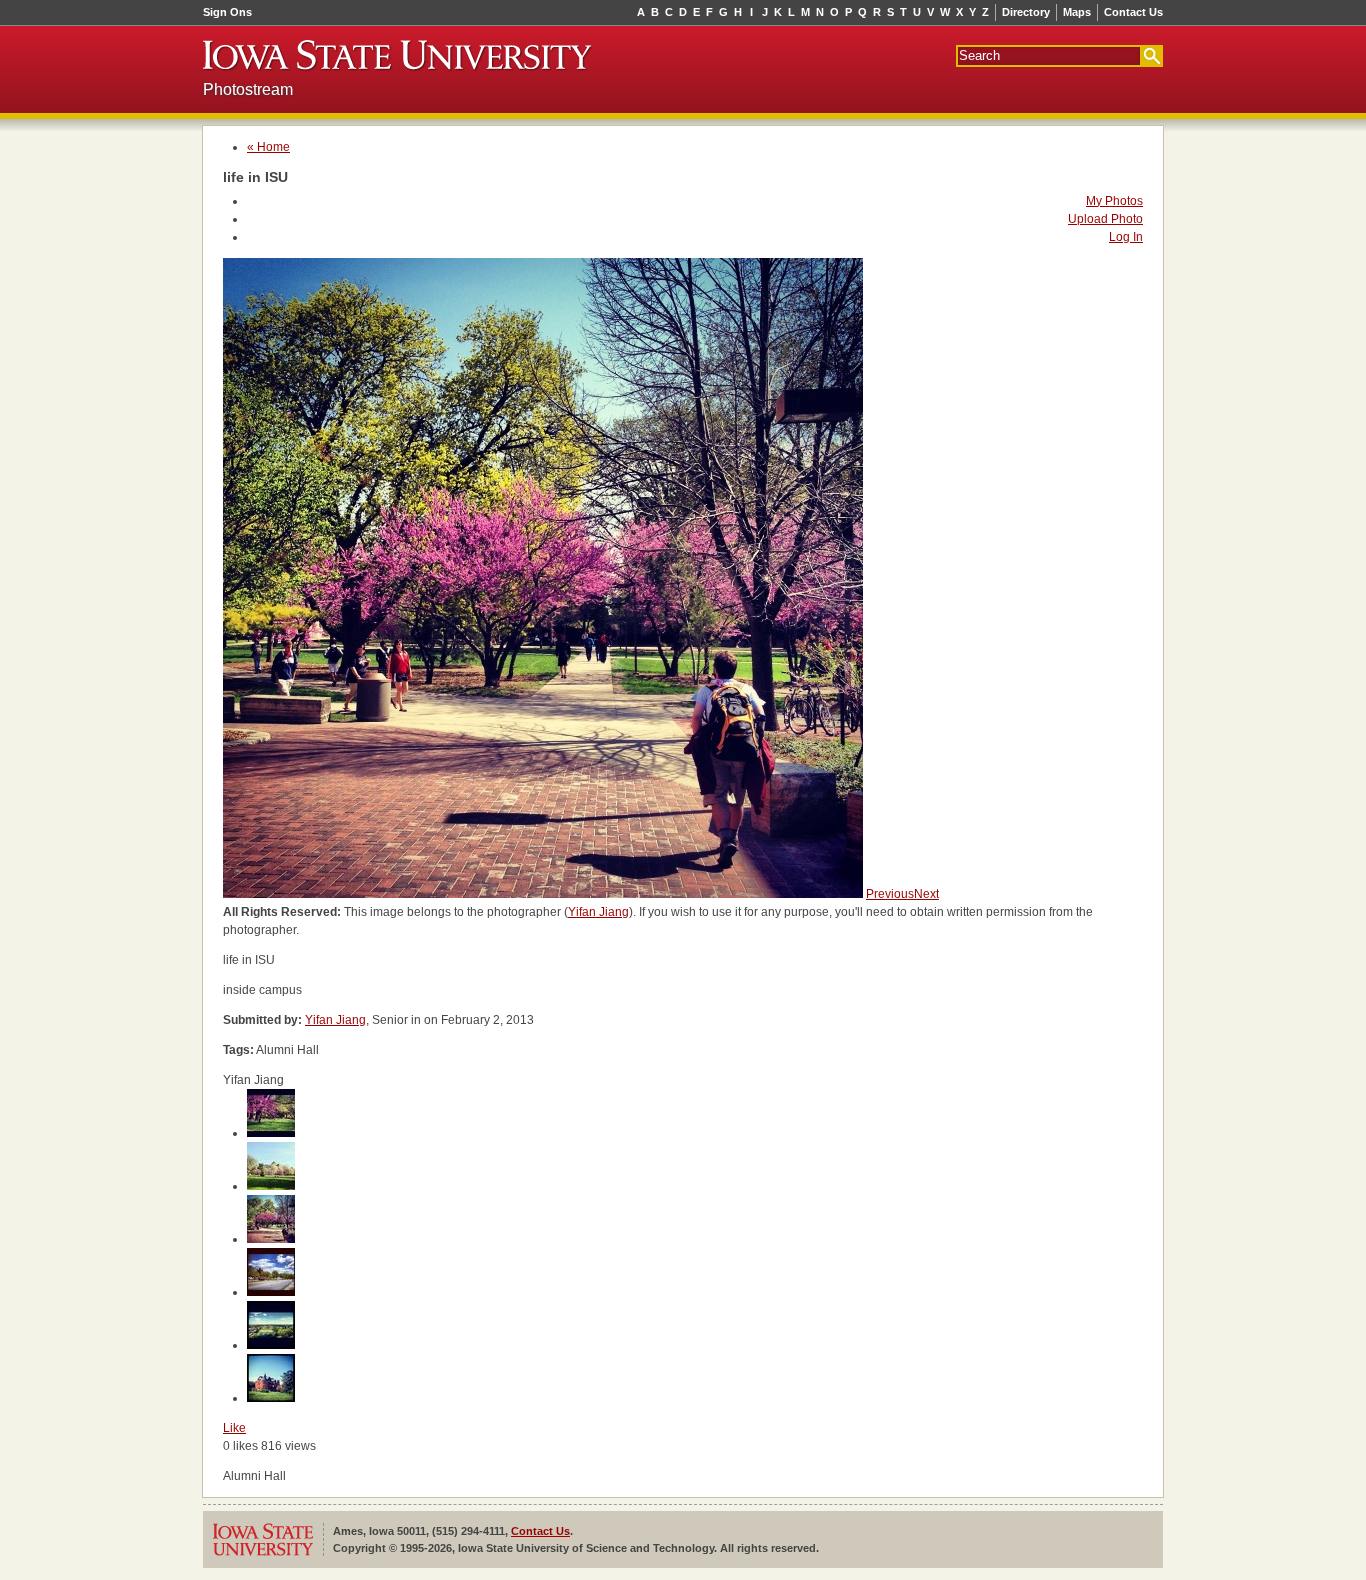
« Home (268, 147)
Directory (1026, 12)
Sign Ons (227, 12)
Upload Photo (1105, 219)
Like (234, 1428)
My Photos (1114, 201)
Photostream (248, 89)
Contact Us (1133, 12)
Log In (1126, 237)
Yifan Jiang (598, 912)
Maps (1077, 12)
